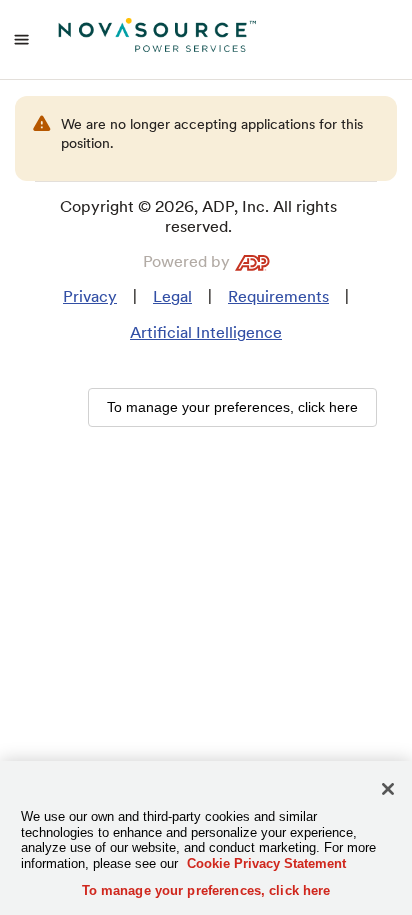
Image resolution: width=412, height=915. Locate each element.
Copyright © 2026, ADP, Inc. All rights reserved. (198, 216)
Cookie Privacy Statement (266, 863)
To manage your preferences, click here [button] (232, 407)
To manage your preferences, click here (206, 890)
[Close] (388, 789)
